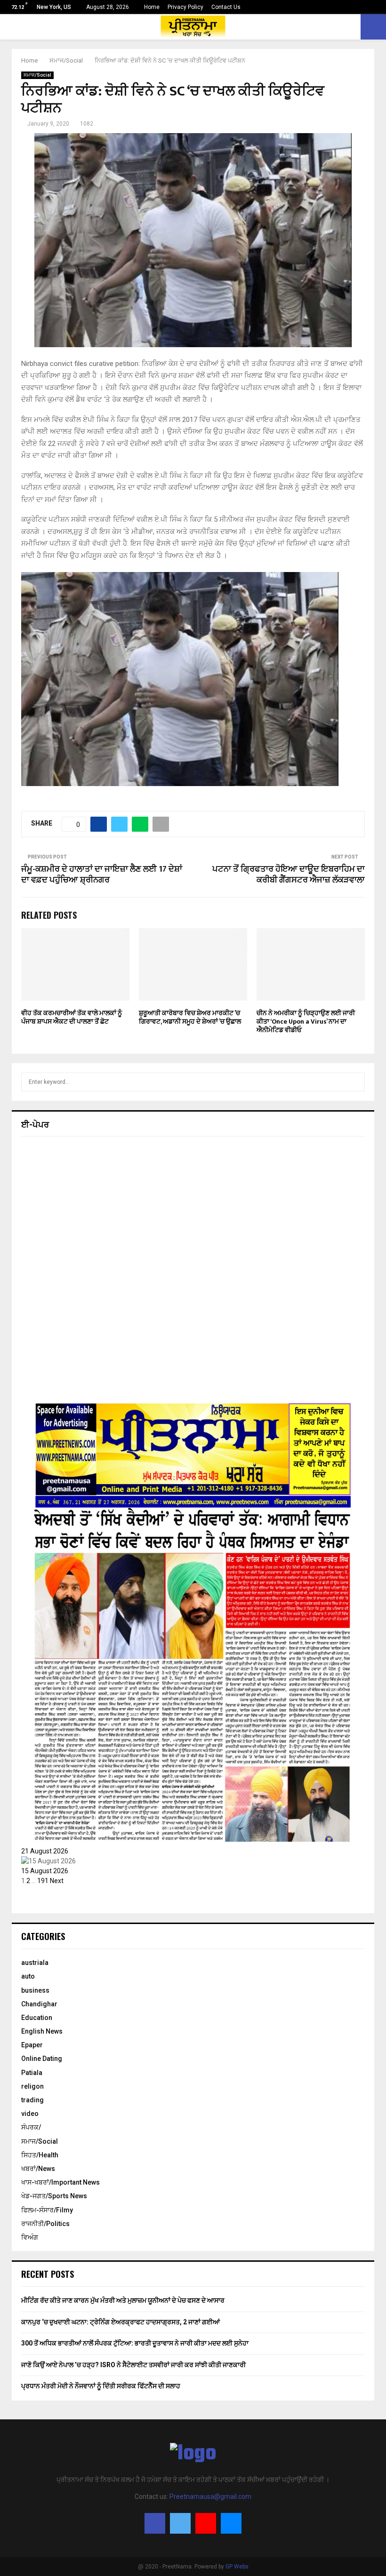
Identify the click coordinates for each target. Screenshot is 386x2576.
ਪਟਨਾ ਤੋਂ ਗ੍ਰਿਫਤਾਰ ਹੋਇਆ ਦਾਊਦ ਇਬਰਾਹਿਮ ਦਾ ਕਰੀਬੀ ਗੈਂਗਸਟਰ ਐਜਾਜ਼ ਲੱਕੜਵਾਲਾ (289, 875)
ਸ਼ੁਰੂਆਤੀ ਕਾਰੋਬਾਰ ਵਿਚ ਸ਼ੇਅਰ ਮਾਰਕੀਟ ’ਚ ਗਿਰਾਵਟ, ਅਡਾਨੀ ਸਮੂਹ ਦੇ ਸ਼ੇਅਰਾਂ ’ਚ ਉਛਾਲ (190, 1017)
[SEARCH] (355, 1082)
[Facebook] (155, 2523)
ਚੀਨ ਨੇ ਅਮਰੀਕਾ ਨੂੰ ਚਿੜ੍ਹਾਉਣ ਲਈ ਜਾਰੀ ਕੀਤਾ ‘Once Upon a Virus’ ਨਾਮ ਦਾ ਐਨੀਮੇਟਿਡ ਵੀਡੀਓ (306, 1022)
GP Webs (237, 2567)
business (35, 1990)
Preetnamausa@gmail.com (210, 2496)
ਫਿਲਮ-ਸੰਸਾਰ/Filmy (47, 2210)
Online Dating (42, 2059)
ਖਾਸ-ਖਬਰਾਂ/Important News (60, 2182)
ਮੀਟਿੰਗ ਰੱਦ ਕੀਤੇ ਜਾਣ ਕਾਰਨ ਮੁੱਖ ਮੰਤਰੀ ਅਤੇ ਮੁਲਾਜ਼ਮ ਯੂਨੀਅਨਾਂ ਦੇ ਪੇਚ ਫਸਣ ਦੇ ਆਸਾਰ (123, 2300)
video (30, 2114)
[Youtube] (206, 2523)
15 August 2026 (45, 1871)
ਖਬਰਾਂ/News (38, 2169)
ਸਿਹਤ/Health (40, 2155)
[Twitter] (180, 2523)
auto (28, 1976)
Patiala (32, 2073)
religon (32, 2086)
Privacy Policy (185, 7)
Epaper (32, 2045)
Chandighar (39, 2004)
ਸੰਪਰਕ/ (31, 2127)
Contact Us (226, 7)
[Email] (231, 2523)
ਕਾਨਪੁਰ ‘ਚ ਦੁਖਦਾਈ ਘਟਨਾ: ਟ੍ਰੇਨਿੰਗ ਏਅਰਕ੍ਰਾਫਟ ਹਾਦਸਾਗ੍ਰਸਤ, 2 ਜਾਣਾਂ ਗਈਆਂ (121, 2322)
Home (152, 7)
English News (42, 2031)
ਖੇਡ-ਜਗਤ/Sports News (54, 2196)
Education (37, 2018)
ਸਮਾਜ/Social (37, 75)
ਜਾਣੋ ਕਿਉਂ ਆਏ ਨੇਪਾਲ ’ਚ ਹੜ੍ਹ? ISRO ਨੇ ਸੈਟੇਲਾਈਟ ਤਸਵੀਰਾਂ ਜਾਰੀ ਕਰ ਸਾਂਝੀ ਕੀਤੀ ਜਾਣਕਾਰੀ (133, 2365)
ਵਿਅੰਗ (30, 2237)
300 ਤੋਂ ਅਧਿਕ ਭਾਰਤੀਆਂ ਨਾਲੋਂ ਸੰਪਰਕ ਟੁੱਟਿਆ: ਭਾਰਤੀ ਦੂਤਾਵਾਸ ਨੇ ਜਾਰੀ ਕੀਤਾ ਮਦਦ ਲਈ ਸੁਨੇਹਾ (135, 2343)
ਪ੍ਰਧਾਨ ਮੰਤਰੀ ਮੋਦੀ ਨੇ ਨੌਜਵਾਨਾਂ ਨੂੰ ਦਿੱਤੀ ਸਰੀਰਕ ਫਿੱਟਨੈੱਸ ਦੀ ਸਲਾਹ (101, 2386)
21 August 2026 (45, 1851)
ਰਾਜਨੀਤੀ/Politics (45, 2224)
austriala (35, 1963)
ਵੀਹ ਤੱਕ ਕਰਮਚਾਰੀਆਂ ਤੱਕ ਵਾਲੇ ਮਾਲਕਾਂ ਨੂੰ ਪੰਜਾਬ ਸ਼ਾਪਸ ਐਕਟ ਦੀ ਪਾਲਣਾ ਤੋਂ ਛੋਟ (72, 1017)
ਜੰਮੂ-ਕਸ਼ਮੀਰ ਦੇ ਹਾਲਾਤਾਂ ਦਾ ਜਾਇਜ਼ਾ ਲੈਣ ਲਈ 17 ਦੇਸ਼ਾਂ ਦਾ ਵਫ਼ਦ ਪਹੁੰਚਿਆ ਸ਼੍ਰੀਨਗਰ (102, 875)
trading (32, 2100)
